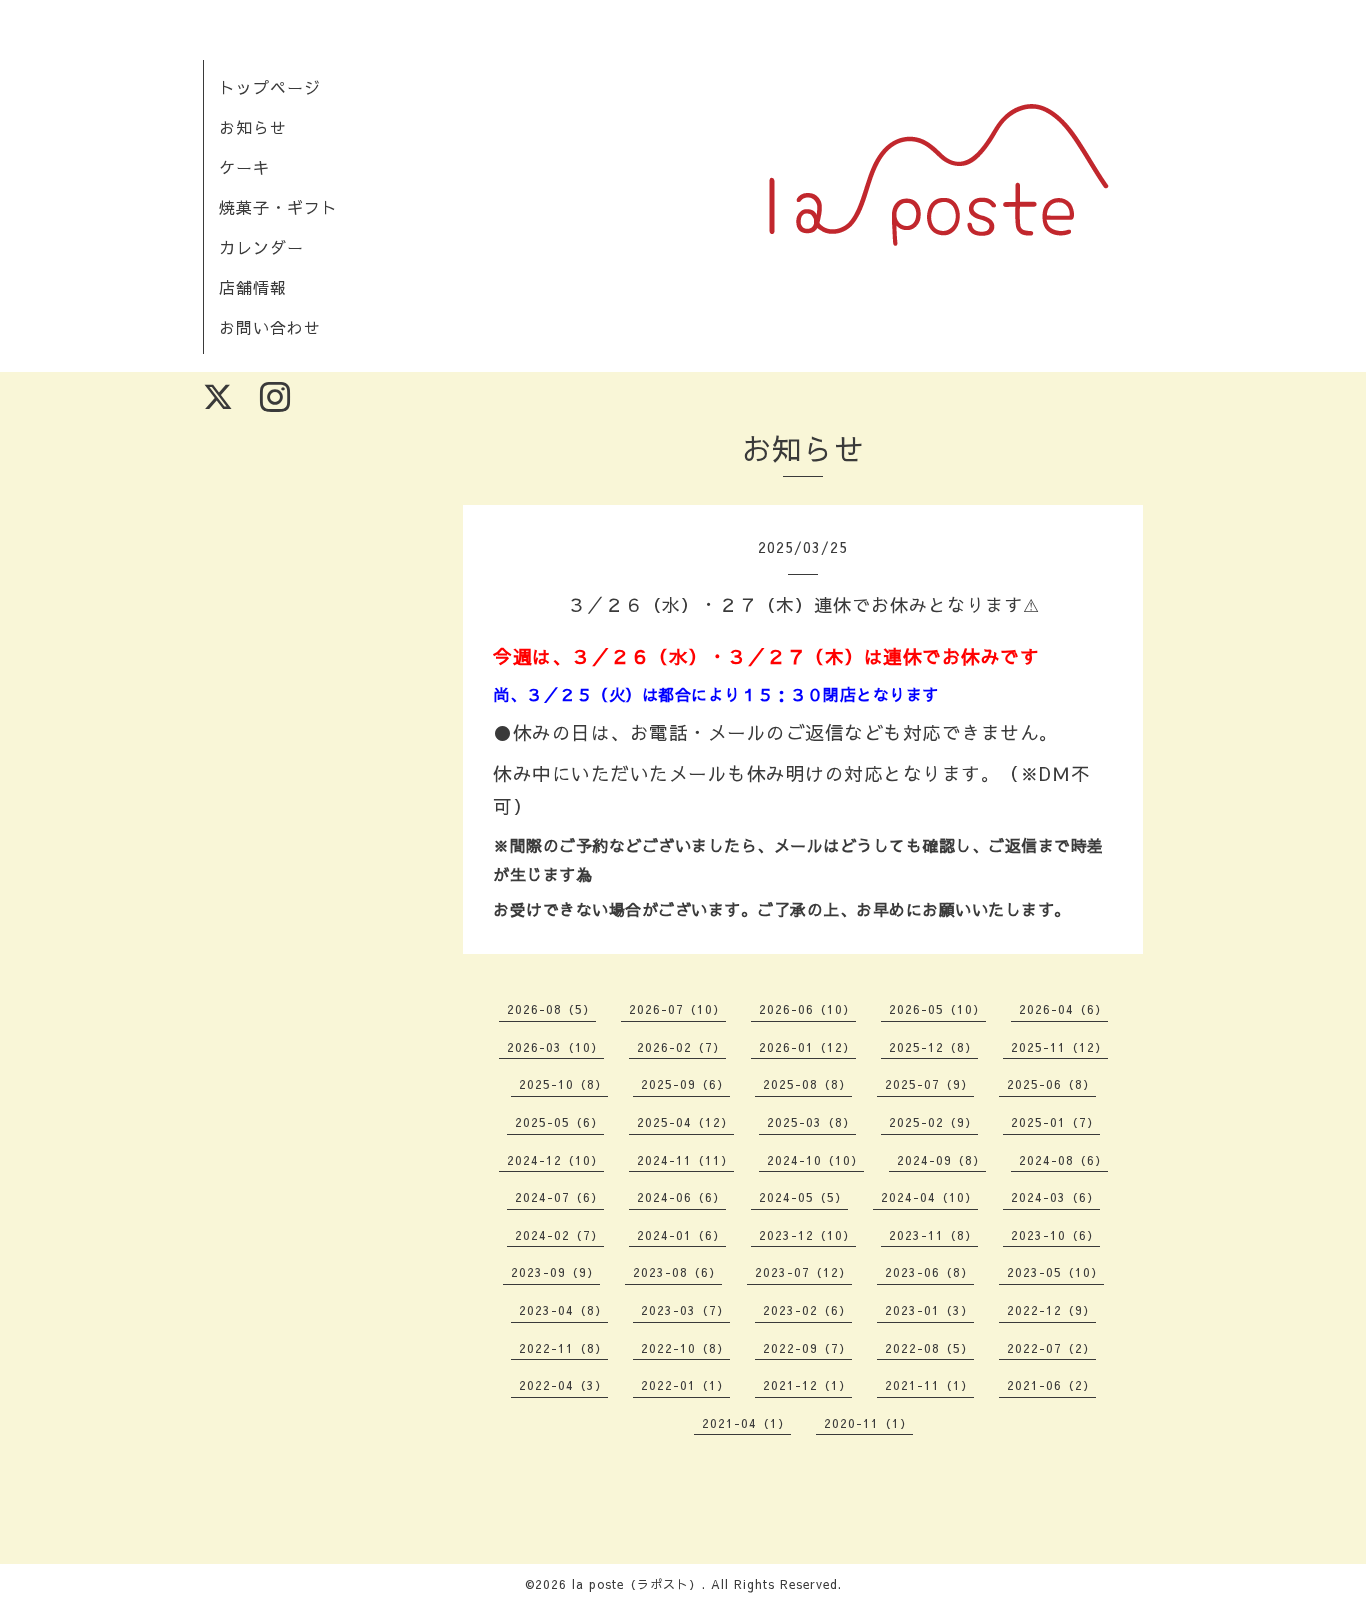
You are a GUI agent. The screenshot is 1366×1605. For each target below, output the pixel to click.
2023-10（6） (1055, 1235)
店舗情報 (253, 287)
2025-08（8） (807, 1084)
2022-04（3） (563, 1385)
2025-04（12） (685, 1122)
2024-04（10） (929, 1197)
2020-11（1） (868, 1423)
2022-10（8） (685, 1348)
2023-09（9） (555, 1272)
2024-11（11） (685, 1160)
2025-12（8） (933, 1047)
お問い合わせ (270, 327)
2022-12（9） (1051, 1310)
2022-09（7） (807, 1348)
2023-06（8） (929, 1272)
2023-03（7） (685, 1310)
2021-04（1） (746, 1423)
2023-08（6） (677, 1272)
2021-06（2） (1051, 1385)
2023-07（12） (803, 1272)
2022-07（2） (1051, 1348)
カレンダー (261, 247)
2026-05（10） (937, 1009)
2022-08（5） (929, 1348)
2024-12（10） (555, 1160)
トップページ (270, 87)
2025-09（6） (685, 1084)
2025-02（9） (933, 1122)
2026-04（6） (1063, 1009)
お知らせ (253, 127)
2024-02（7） (559, 1235)
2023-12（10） (807, 1235)
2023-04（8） (563, 1310)
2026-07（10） (677, 1009)
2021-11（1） (929, 1385)
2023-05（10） (1055, 1272)
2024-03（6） (1055, 1197)
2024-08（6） (1063, 1160)
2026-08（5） (551, 1009)
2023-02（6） (807, 1310)
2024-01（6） (681, 1235)
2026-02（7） (681, 1047)
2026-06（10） (807, 1009)
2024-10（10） (815, 1160)
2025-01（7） (1055, 1122)
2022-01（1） (685, 1385)
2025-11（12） (1059, 1047)
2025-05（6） (559, 1122)
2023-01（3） (929, 1310)
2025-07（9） (929, 1084)
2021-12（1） (807, 1385)
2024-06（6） (681, 1197)
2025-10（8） (563, 1084)
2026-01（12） (807, 1047)
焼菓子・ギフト (278, 207)
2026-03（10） (555, 1047)
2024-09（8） (941, 1160)
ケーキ (244, 167)
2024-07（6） (559, 1197)
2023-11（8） (933, 1235)
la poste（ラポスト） (637, 1584)
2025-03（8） (811, 1122)
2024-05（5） (803, 1197)
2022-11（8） (563, 1348)
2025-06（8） (1051, 1084)
